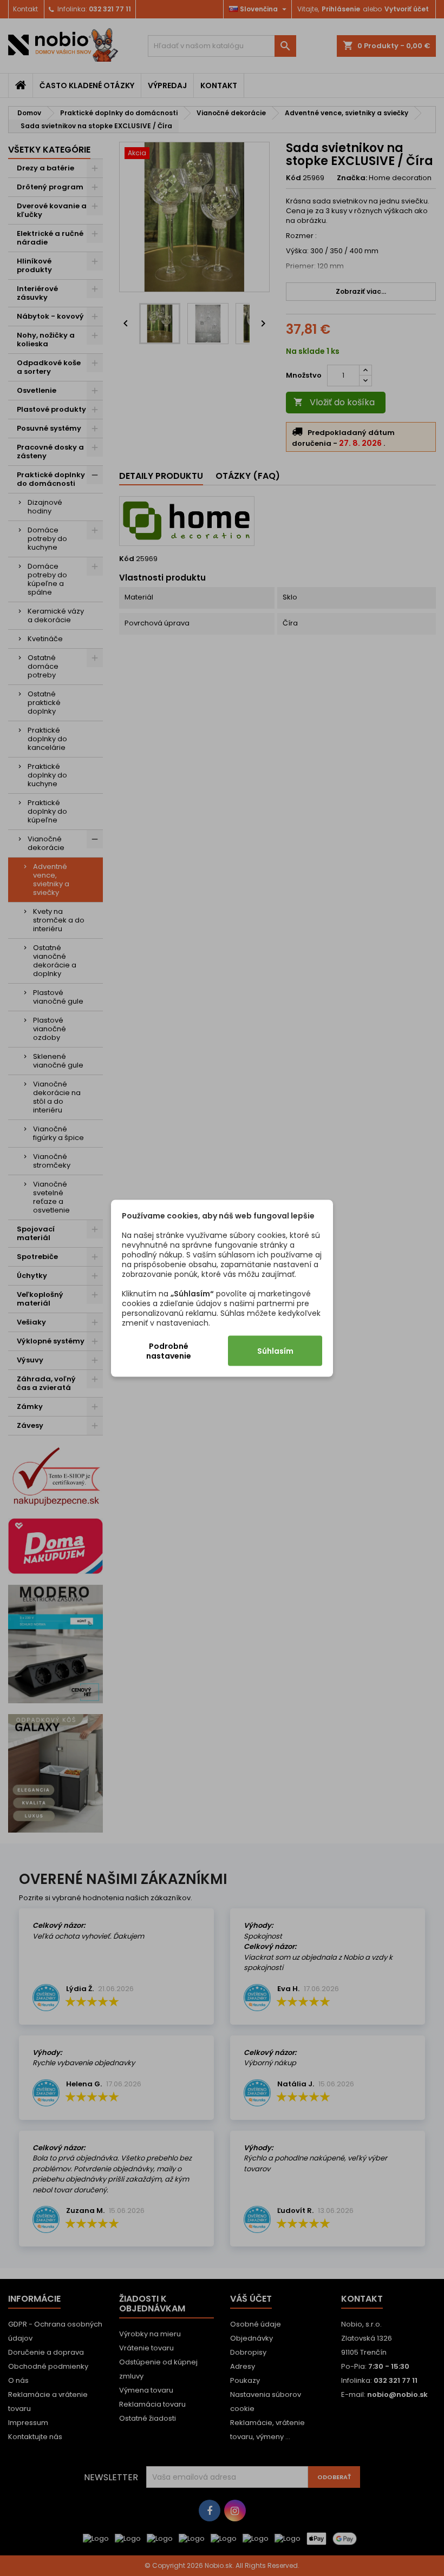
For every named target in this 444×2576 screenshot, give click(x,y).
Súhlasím (275, 1350)
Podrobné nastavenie (169, 1350)
